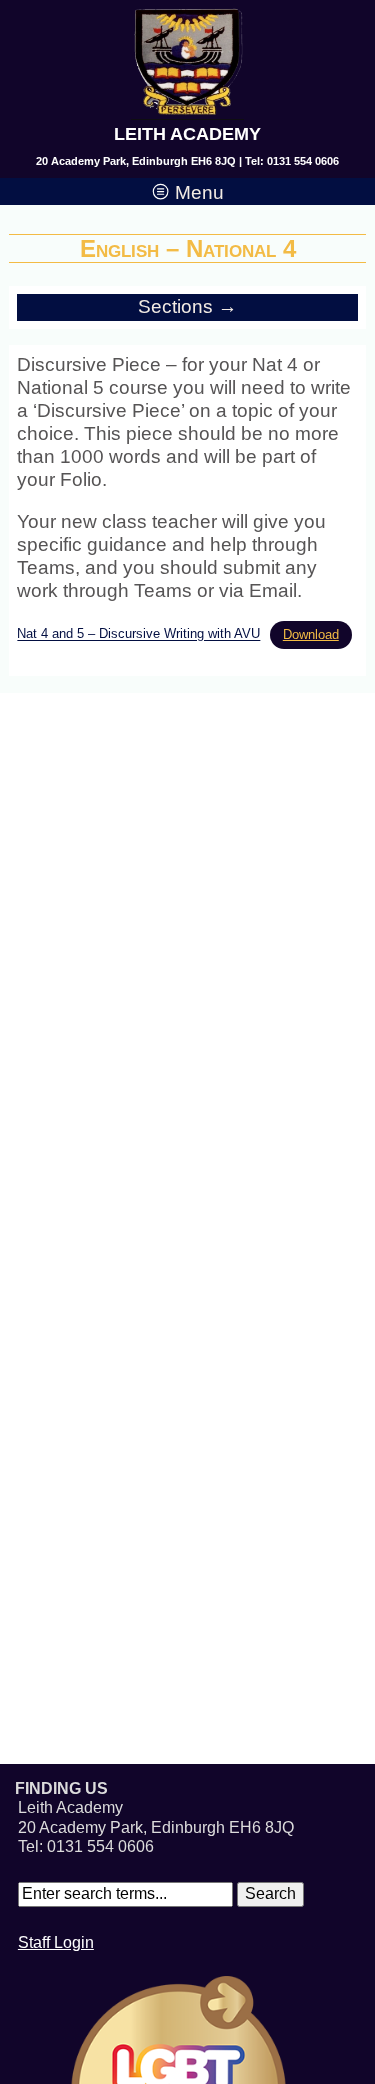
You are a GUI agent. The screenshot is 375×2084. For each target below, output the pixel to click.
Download (311, 634)
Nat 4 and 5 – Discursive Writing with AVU (138, 634)
